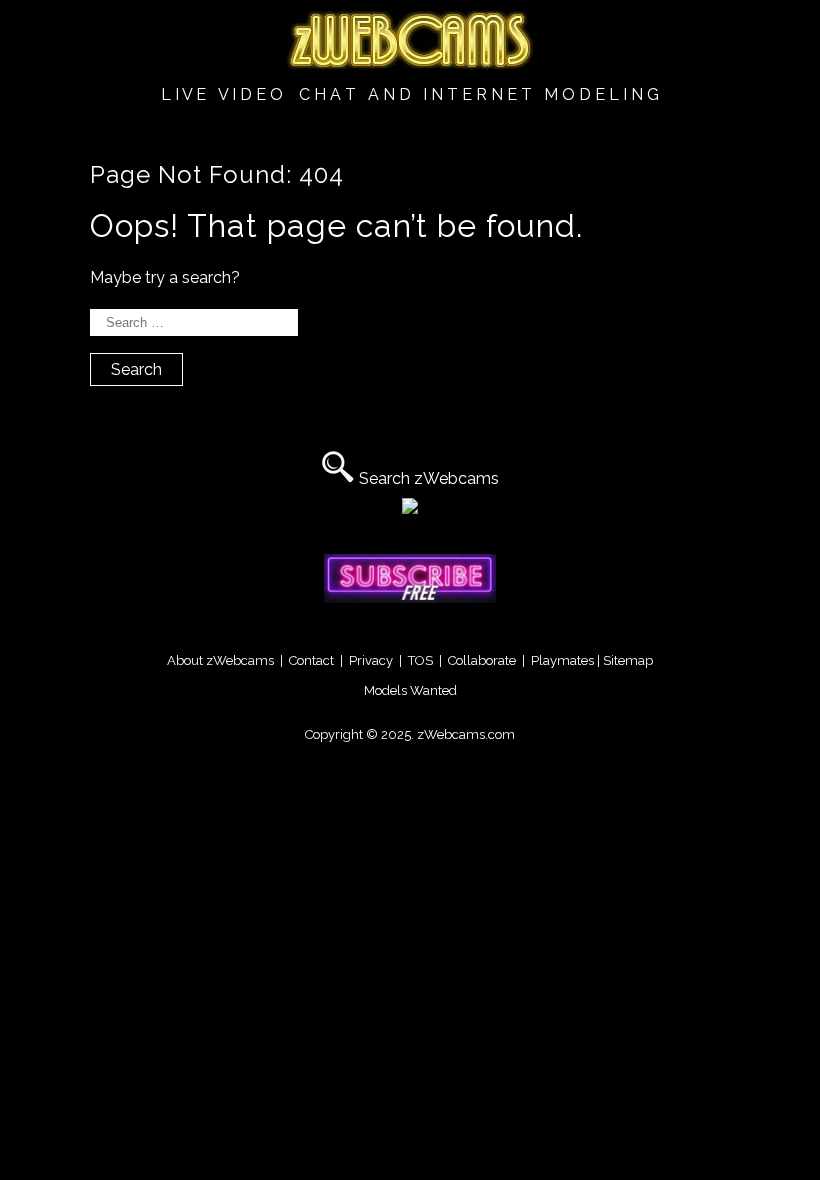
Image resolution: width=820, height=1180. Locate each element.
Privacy (371, 660)
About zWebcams (220, 660)
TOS (420, 660)
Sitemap (628, 660)
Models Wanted (410, 690)
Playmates (562, 660)
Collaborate (482, 660)
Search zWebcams (429, 478)
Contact (311, 660)
